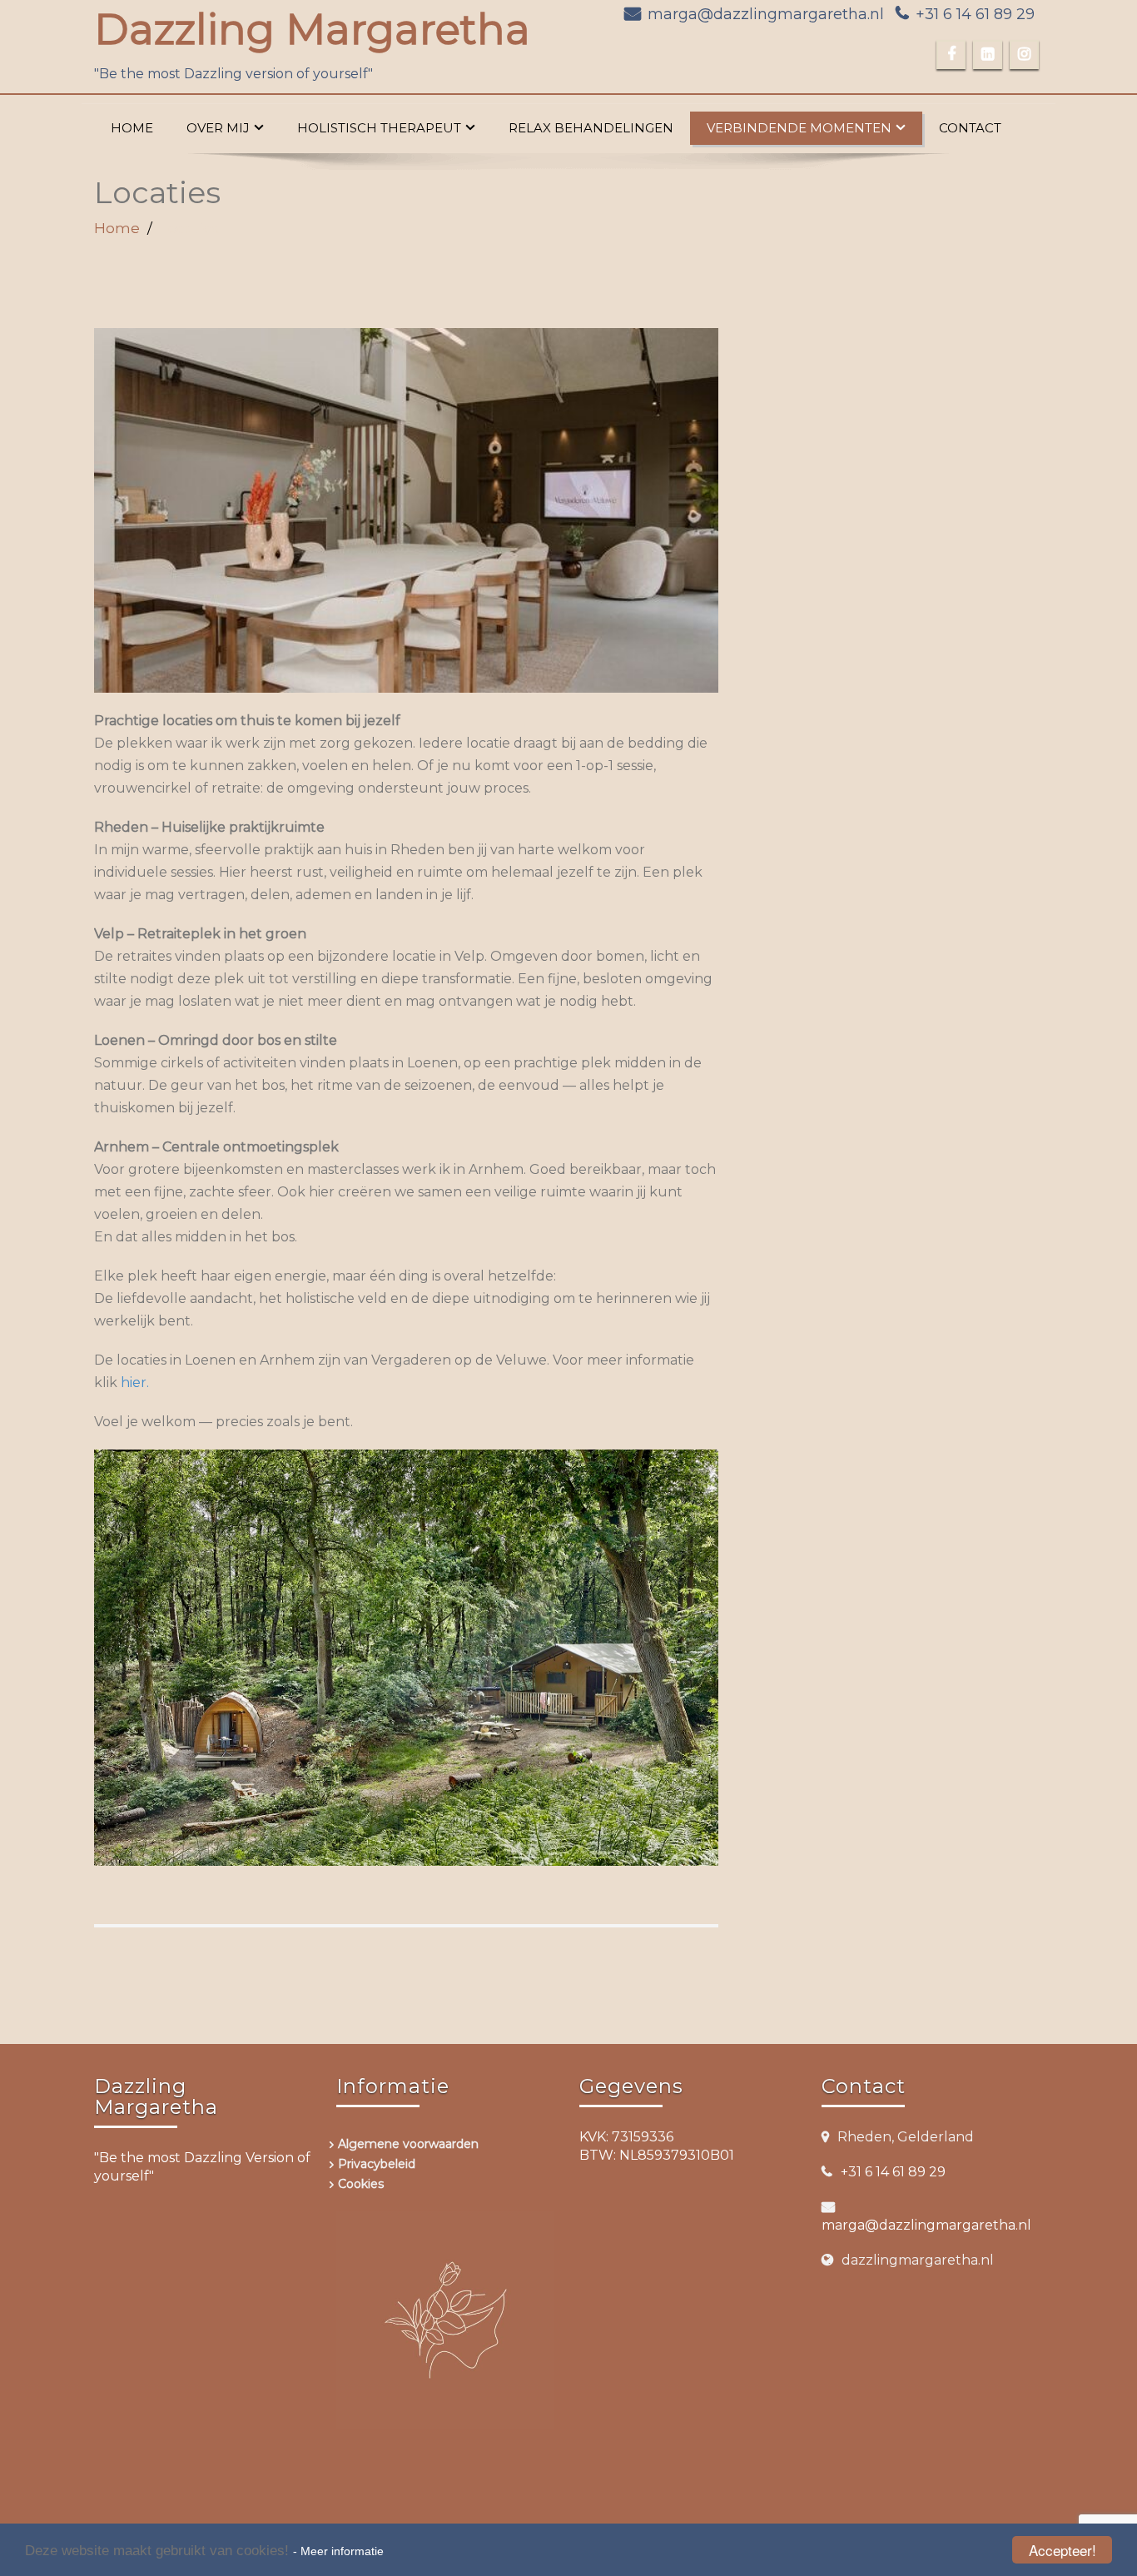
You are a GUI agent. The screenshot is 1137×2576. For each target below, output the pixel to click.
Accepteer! (1063, 2550)
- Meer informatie (338, 2551)
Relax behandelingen (591, 128)
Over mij (218, 128)
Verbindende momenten (799, 128)
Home (132, 128)
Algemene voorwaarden (408, 2144)
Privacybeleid (377, 2164)
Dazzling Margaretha (312, 30)
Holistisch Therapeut (379, 128)
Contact (970, 128)
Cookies (361, 2184)
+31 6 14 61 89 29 (975, 14)
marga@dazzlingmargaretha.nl (766, 14)
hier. (135, 1382)
